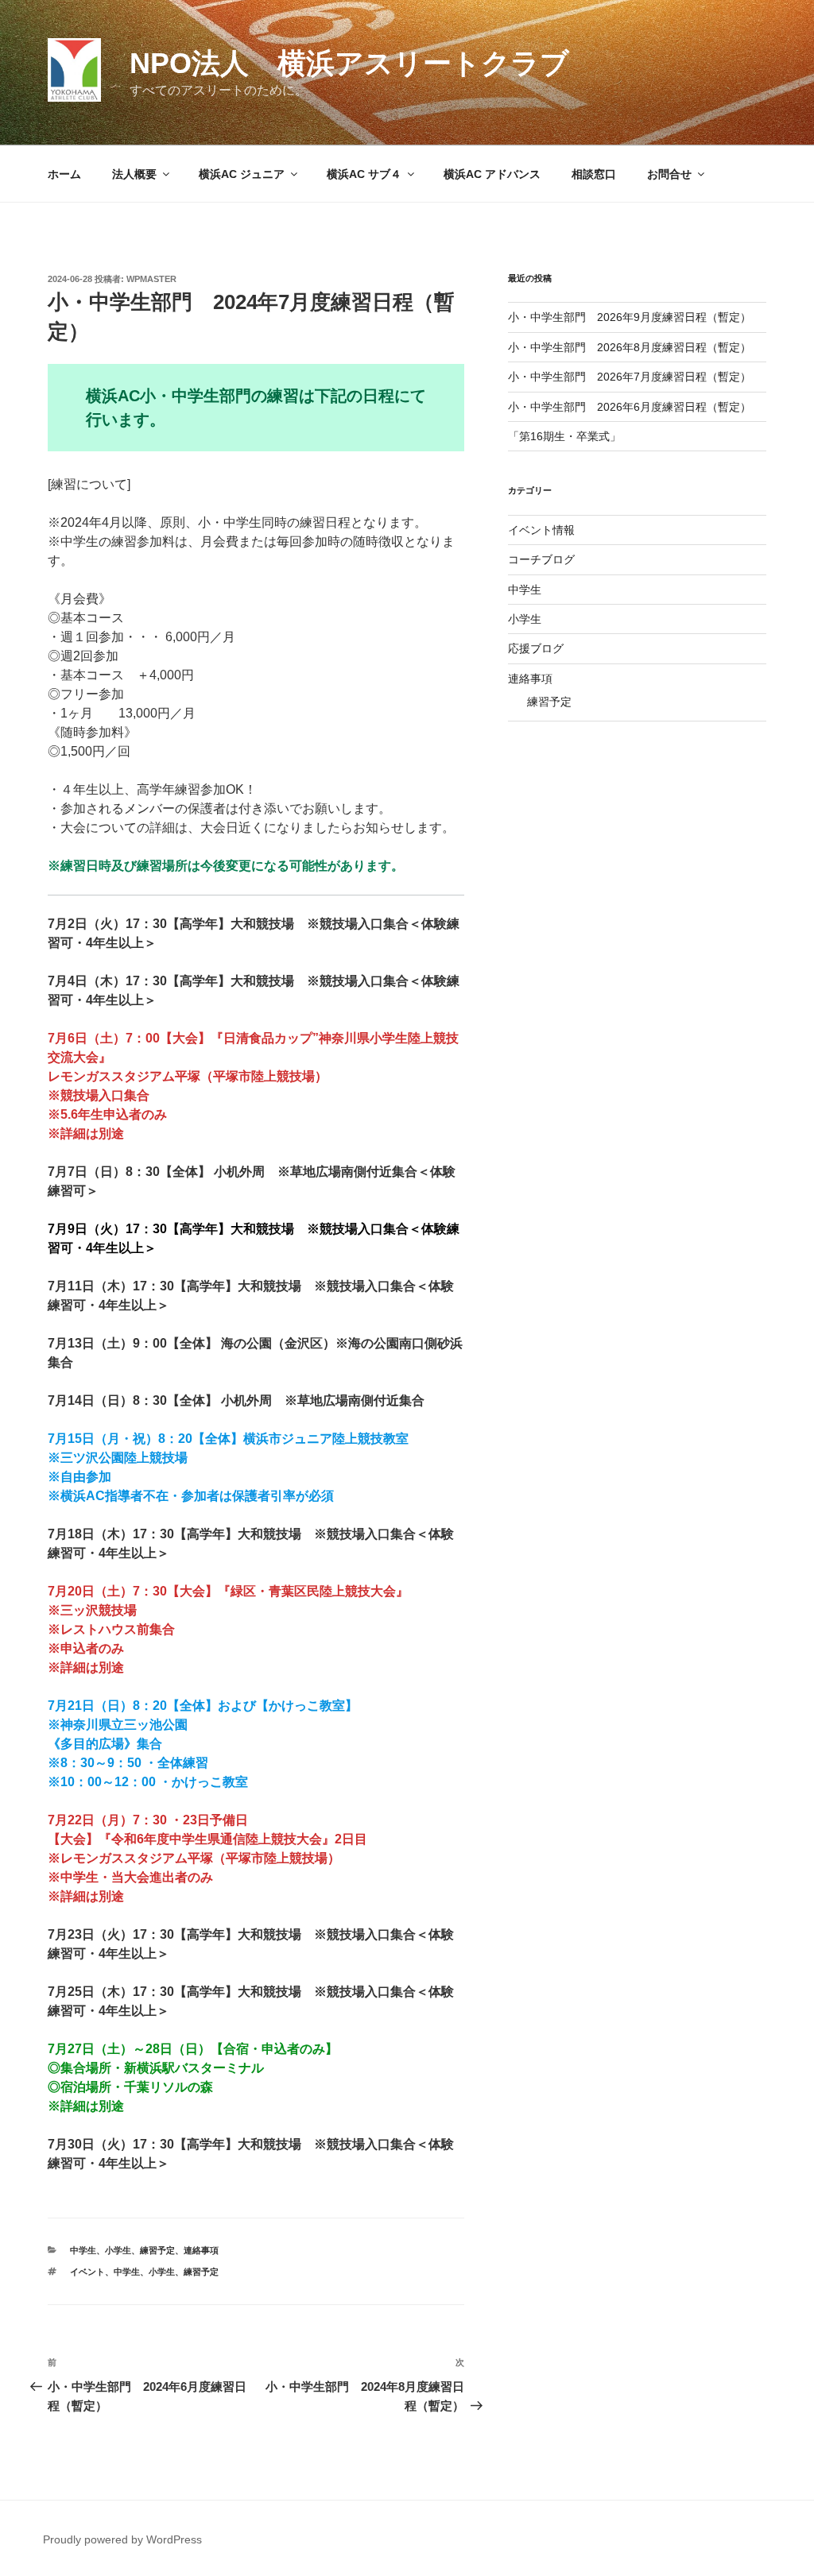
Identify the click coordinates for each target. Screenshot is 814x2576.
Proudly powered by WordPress (122, 2539)
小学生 (118, 2250)
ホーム (64, 174)
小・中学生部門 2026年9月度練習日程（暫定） (630, 317)
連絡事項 (201, 2250)
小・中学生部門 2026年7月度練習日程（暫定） (630, 377)
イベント (87, 2272)
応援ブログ (536, 648)
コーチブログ (541, 559)
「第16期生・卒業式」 (564, 436)
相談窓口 (594, 174)
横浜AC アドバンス (492, 174)
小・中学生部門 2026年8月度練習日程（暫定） (630, 347)
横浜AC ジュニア (242, 174)
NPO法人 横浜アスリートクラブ (349, 63)
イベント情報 (541, 530)
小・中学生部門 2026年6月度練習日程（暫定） (630, 407)
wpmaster (151, 279)
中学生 (83, 2250)
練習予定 (157, 2250)
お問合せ (669, 174)
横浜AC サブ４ (364, 174)
